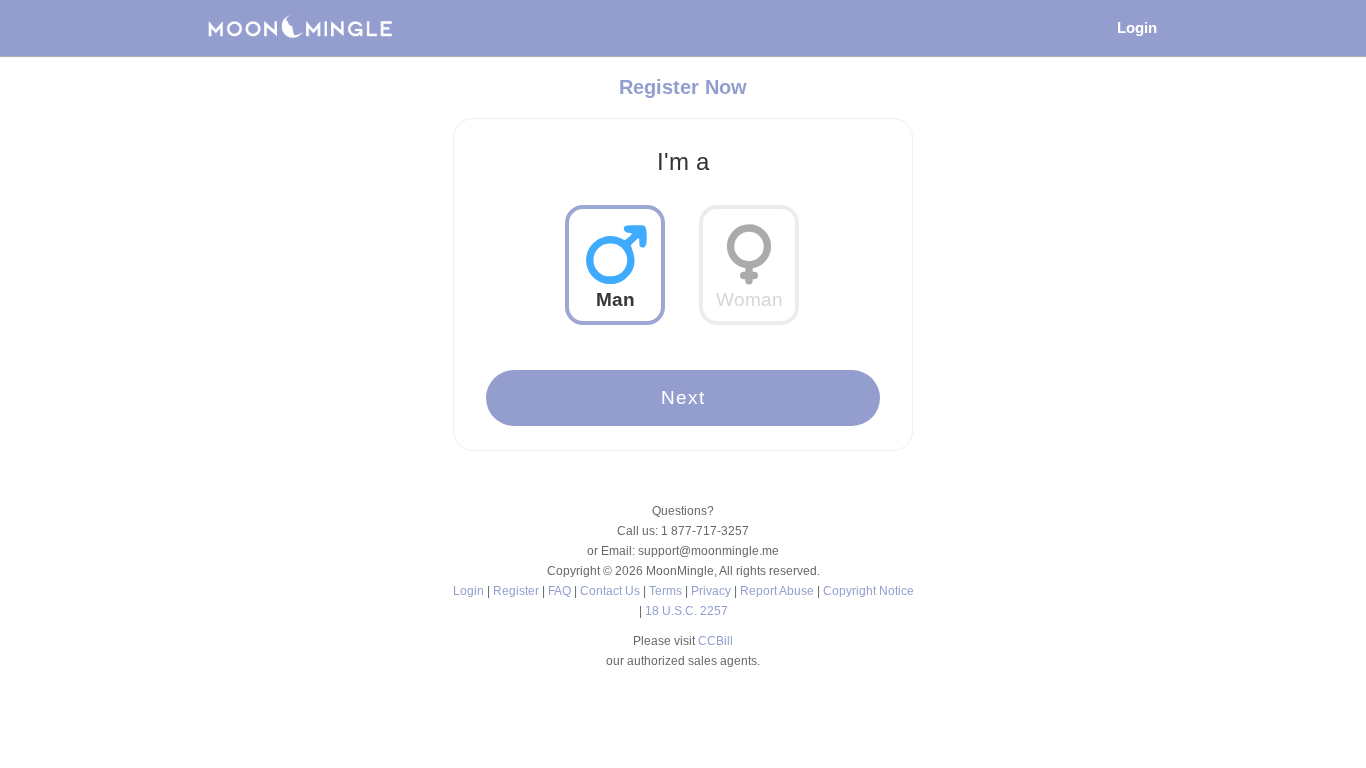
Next (683, 397)
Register (517, 591)
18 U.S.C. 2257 (686, 611)
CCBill (715, 641)
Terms (667, 591)
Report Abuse (778, 591)
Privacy (712, 591)
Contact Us (611, 591)
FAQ (561, 591)
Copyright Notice (868, 591)
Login (1137, 27)
